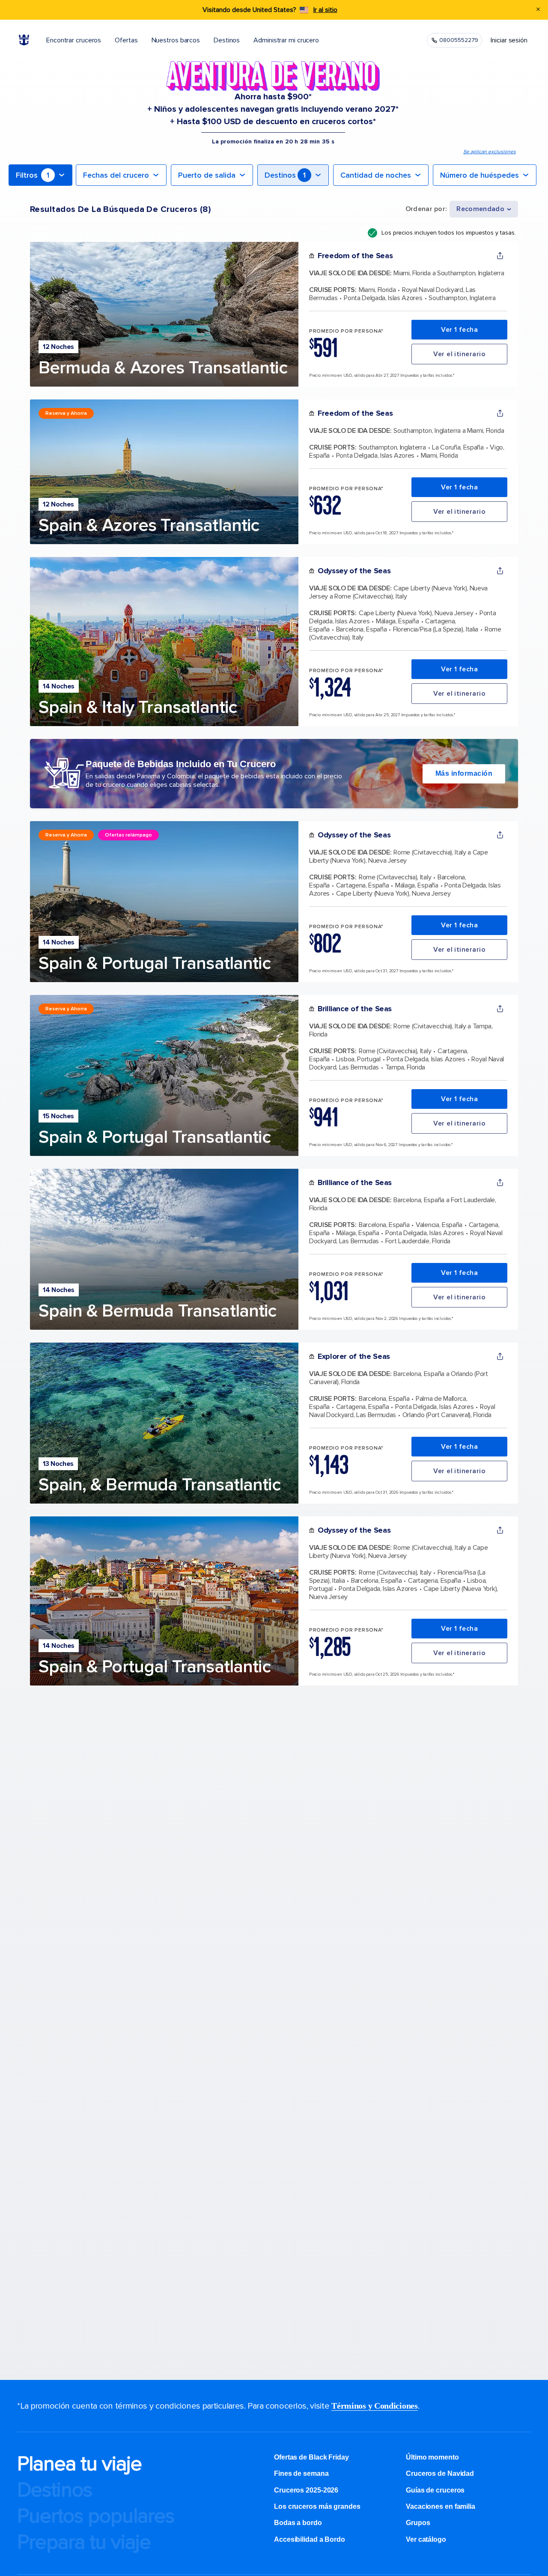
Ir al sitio (325, 10)
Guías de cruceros (435, 2490)
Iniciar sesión (509, 40)
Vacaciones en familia (441, 2506)
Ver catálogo (426, 2539)
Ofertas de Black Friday (311, 2457)
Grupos (418, 2523)
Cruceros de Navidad (440, 2473)
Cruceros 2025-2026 (306, 2490)
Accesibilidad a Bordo (310, 2539)
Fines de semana (301, 2473)
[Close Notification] (538, 10)
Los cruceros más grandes (318, 2506)
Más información (464, 773)
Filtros (33, 175)
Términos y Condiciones (374, 2406)
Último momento (432, 2457)
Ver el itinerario (459, 354)
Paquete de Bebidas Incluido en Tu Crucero (181, 764)
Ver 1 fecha (459, 330)
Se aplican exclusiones (490, 152)
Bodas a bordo (299, 2523)
